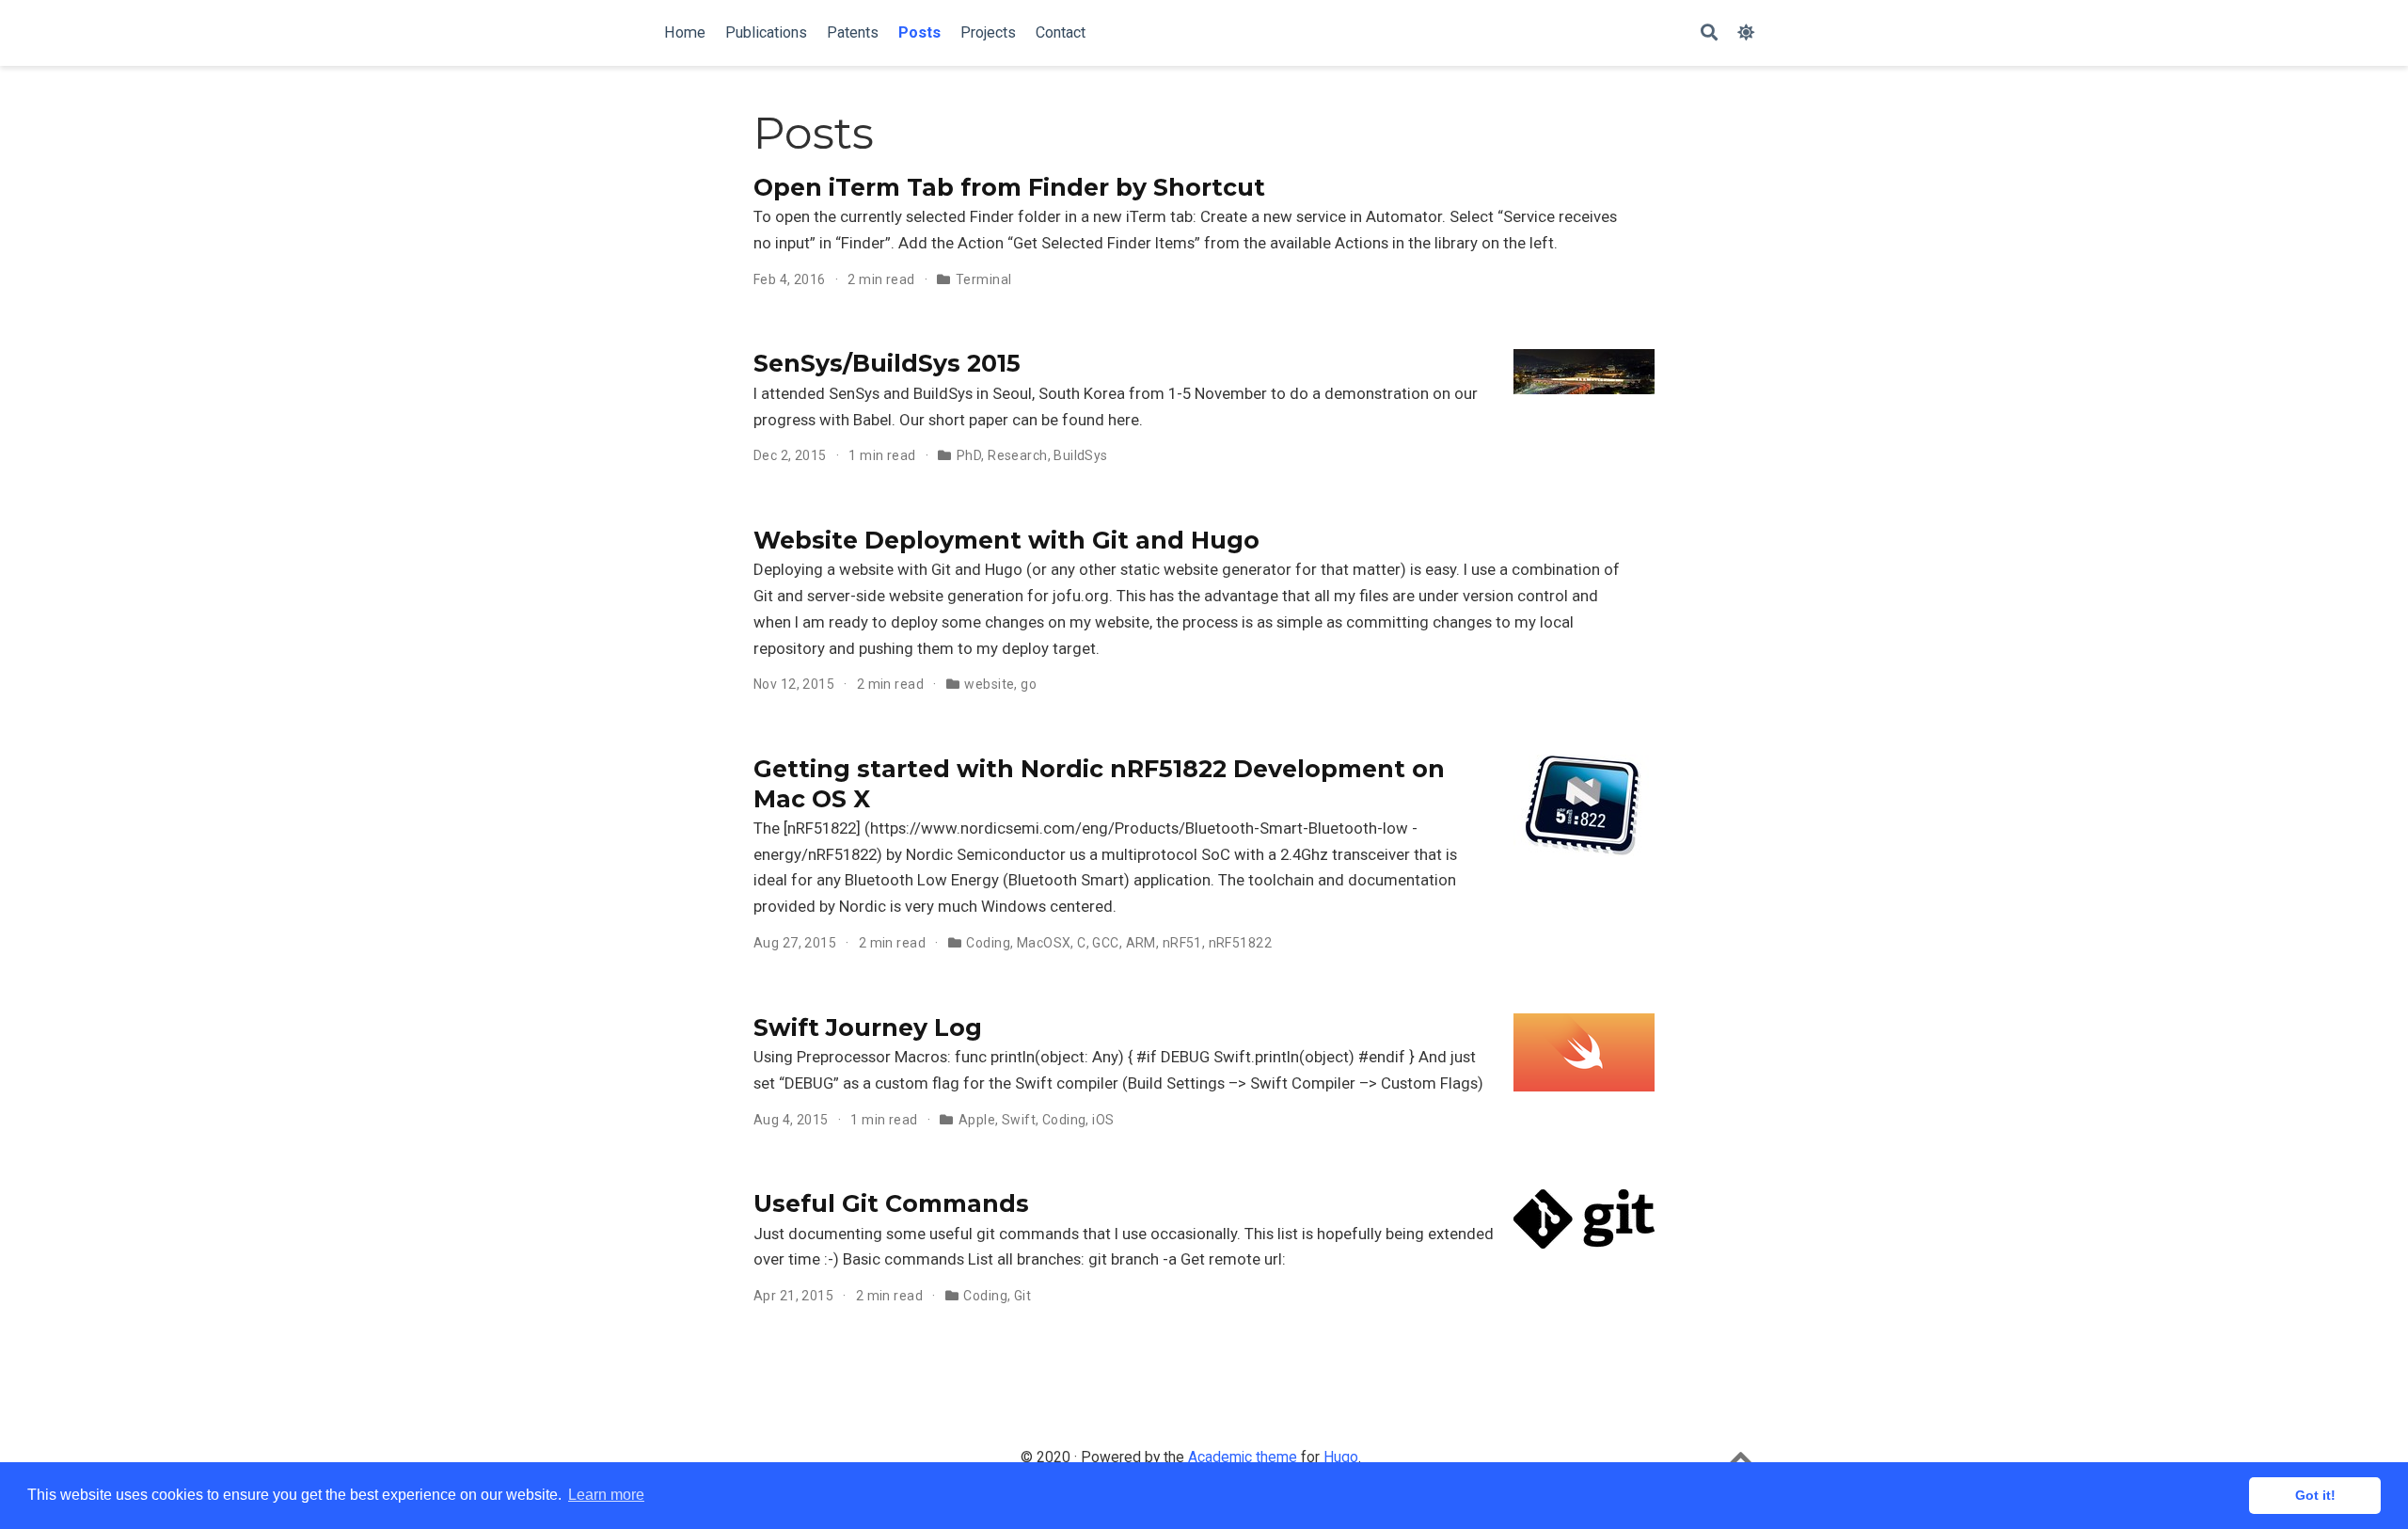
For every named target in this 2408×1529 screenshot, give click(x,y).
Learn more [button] (606, 1495)
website (989, 684)
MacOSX (1044, 943)
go (1029, 684)
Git (1022, 1296)
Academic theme (1243, 1457)
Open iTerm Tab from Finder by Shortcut (1009, 187)
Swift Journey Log (868, 1027)
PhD (969, 455)
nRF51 (1182, 943)
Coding (988, 943)
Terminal (983, 279)
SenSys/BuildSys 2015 (887, 363)
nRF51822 (1240, 943)
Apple (977, 1120)
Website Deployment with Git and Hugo (1006, 540)
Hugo (1341, 1457)
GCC (1105, 943)
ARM (1141, 943)
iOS (1103, 1120)
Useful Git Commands (891, 1203)
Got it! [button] (2315, 1495)
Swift (1019, 1120)
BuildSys (1080, 455)
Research (1017, 455)
